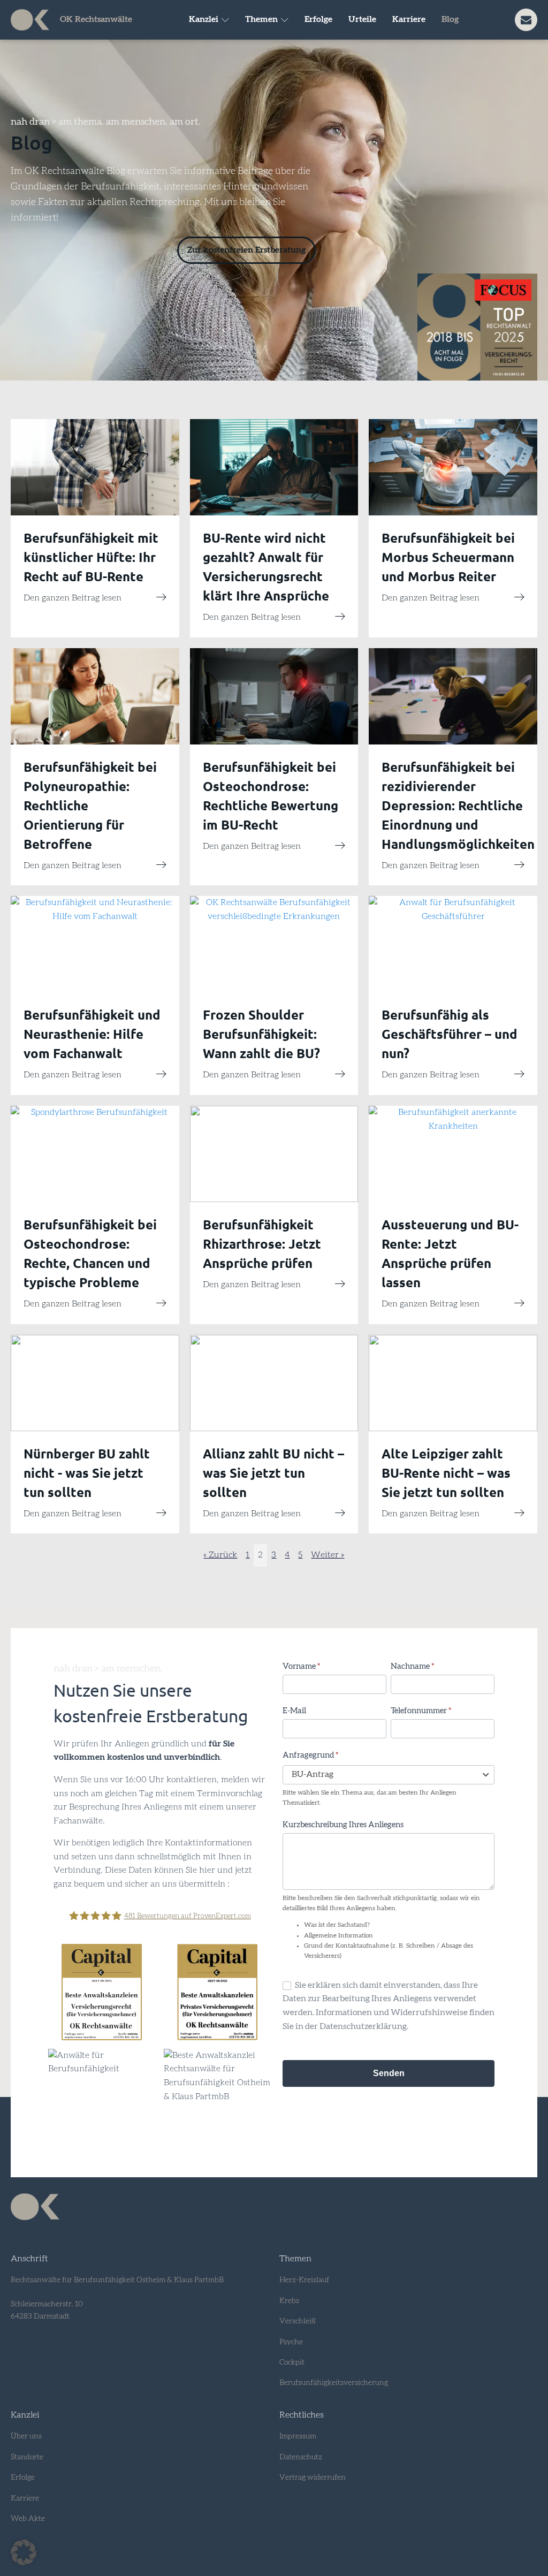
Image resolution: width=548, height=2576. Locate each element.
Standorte (27, 2457)
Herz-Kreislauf (304, 2280)
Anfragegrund (310, 1755)
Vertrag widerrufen (313, 2478)
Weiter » (328, 1555)
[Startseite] (30, 20)
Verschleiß (298, 2321)
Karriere (409, 19)
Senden (389, 2073)
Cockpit (292, 2362)
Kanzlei (204, 19)
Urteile (362, 19)
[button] (24, 2552)
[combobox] (389, 1775)
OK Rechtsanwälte (96, 19)
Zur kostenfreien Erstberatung (246, 250)
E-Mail (294, 1711)
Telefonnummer (421, 1711)
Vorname (301, 1666)
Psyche (291, 2342)
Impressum (298, 2436)
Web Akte (28, 2519)
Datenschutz (301, 2457)
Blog (450, 19)
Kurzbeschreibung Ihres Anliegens (343, 1825)
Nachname (412, 1666)
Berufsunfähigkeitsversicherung (334, 2383)
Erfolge (318, 19)
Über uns (26, 2436)
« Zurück (220, 1555)
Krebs (289, 2301)
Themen (261, 19)
